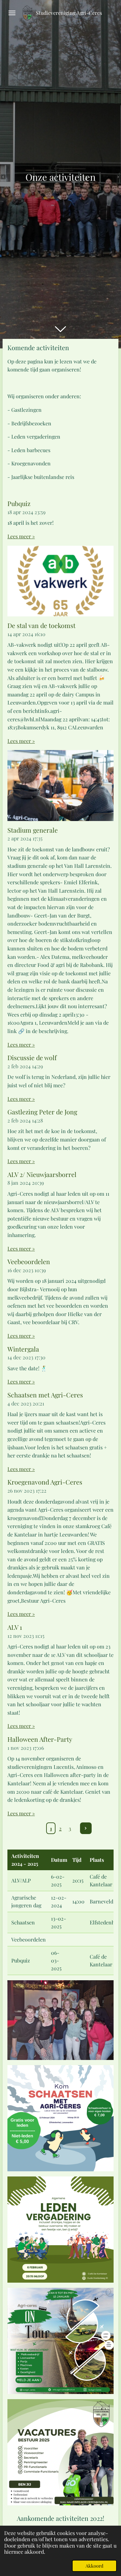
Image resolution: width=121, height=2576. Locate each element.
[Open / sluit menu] (12, 13)
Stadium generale (33, 830)
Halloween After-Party (40, 1739)
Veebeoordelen (29, 1262)
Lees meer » (21, 536)
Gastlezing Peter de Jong (42, 1112)
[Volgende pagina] (86, 1828)
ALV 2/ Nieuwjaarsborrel (42, 1174)
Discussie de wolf (32, 1058)
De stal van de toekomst (41, 625)
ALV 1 (15, 1627)
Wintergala (23, 1349)
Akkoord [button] (94, 2566)
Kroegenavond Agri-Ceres (45, 1482)
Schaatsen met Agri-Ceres (45, 1395)
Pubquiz (19, 503)
